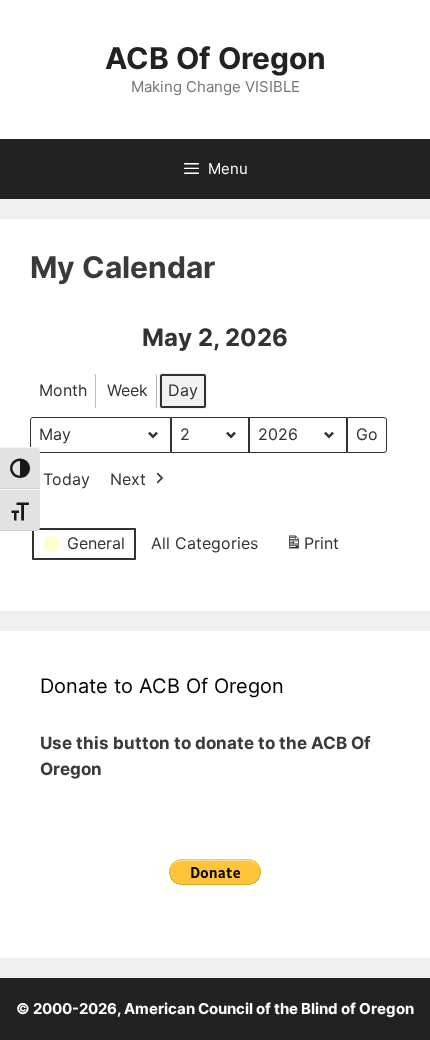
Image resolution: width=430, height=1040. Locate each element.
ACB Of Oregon (215, 58)
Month (63, 390)
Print (312, 549)
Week (127, 390)
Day (183, 390)
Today (66, 479)
